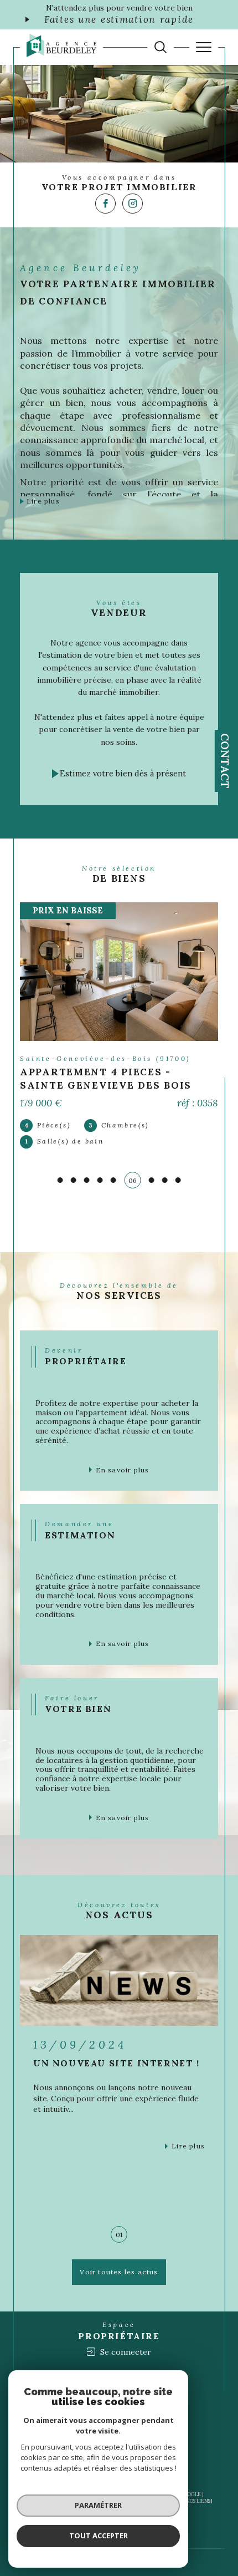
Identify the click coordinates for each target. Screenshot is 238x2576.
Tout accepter (99, 2536)
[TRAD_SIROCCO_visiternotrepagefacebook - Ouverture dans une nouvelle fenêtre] (105, 204)
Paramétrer (98, 2505)
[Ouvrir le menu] (204, 47)
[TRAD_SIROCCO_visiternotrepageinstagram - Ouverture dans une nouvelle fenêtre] (133, 204)
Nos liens (198, 2501)
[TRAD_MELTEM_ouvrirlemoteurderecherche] (161, 47)
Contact (225, 761)
